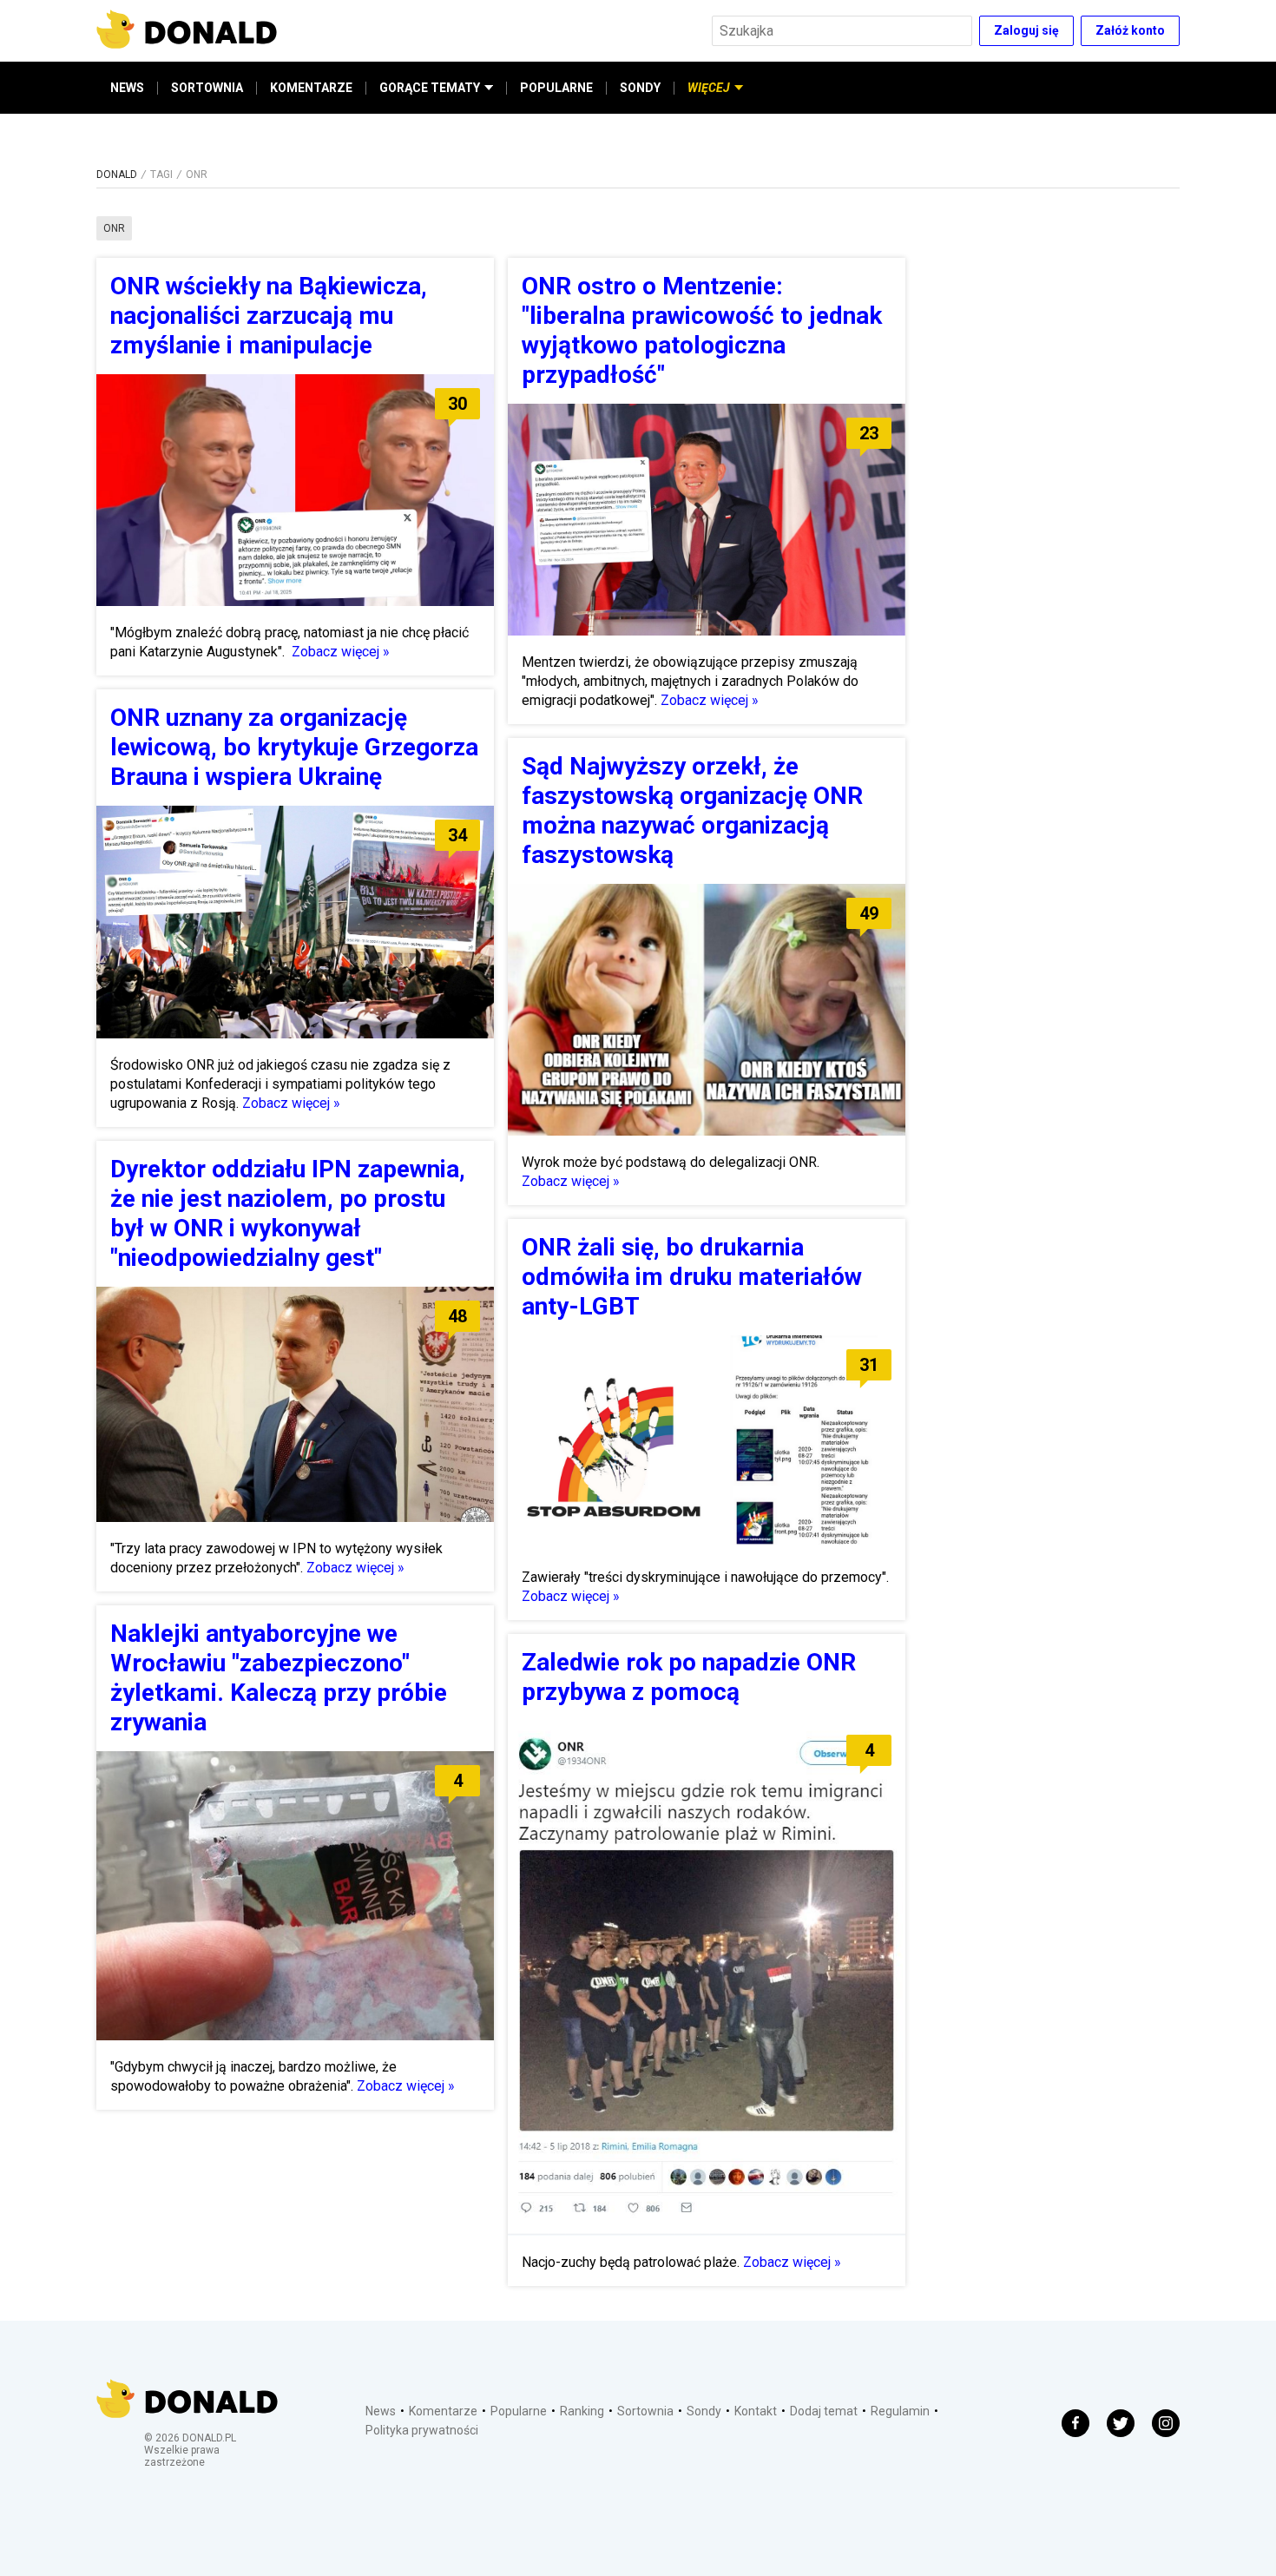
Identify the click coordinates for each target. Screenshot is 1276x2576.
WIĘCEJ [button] (709, 88)
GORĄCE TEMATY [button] (430, 88)
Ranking (582, 2411)
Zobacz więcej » (341, 652)
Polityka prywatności (422, 2430)
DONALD (117, 175)
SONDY (640, 88)
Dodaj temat (824, 2411)
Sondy (704, 2411)
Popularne (519, 2411)
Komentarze (443, 2411)
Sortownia (645, 2411)
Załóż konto (1130, 30)
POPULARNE (556, 88)
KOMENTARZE (311, 88)
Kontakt (756, 2411)
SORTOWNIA (207, 88)
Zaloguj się (1026, 30)
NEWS (127, 88)
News (381, 2411)
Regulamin (900, 2411)
